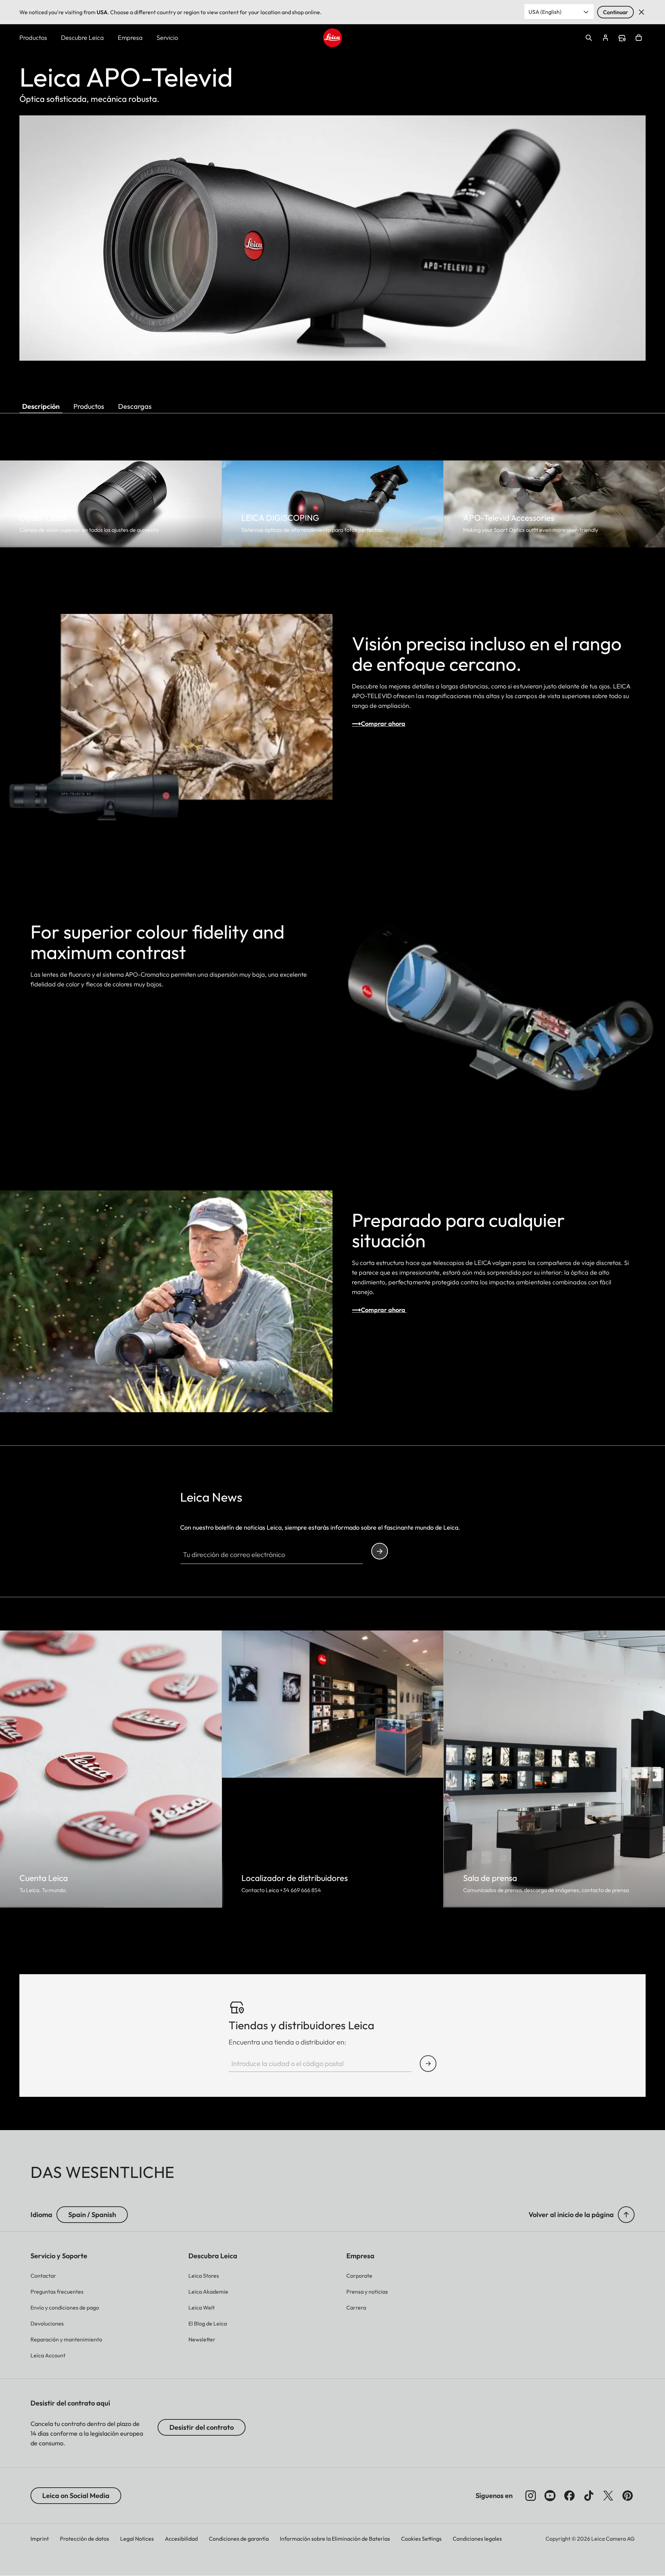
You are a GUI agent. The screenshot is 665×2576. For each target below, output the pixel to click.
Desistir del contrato (202, 2427)
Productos (33, 38)
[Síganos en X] (608, 2496)
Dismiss (641, 12)
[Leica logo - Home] (332, 38)
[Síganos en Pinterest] (628, 2496)
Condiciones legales (477, 2539)
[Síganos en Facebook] (569, 2496)
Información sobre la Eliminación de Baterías (335, 2539)
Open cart (639, 38)
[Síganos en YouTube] (550, 2496)
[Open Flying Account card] (605, 38)
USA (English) (545, 12)
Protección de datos (85, 2539)
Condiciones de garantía (239, 2539)
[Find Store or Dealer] (428, 2064)
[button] (626, 2215)
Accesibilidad (181, 2539)
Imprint (40, 2539)
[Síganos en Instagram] (531, 2496)
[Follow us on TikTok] (589, 2496)
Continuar (615, 12)
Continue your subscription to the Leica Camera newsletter (380, 1551)
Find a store (622, 38)
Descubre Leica (82, 38)
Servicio (167, 38)
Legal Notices (137, 2539)
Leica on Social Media (76, 2495)
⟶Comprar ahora (379, 724)
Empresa (130, 38)
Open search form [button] (589, 38)
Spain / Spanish (92, 2214)
